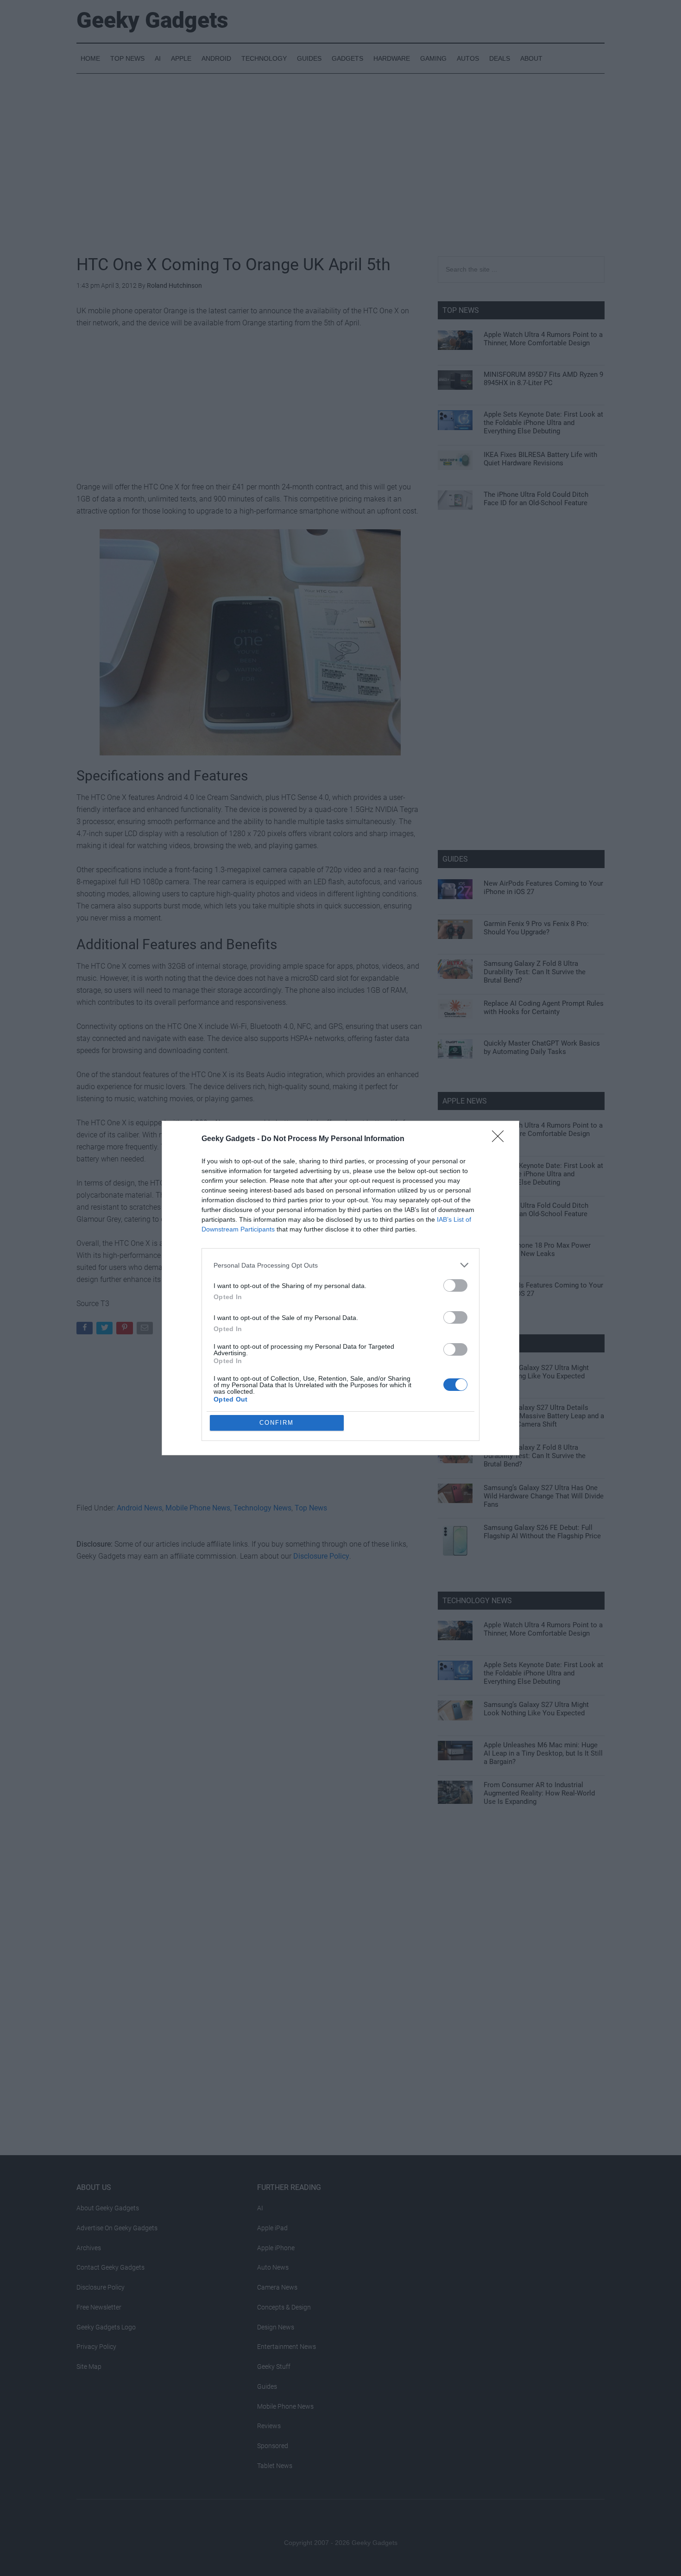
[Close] (501, 1139)
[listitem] (340, 1265)
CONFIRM (277, 1423)
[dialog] (340, 1288)
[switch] (455, 1285)
